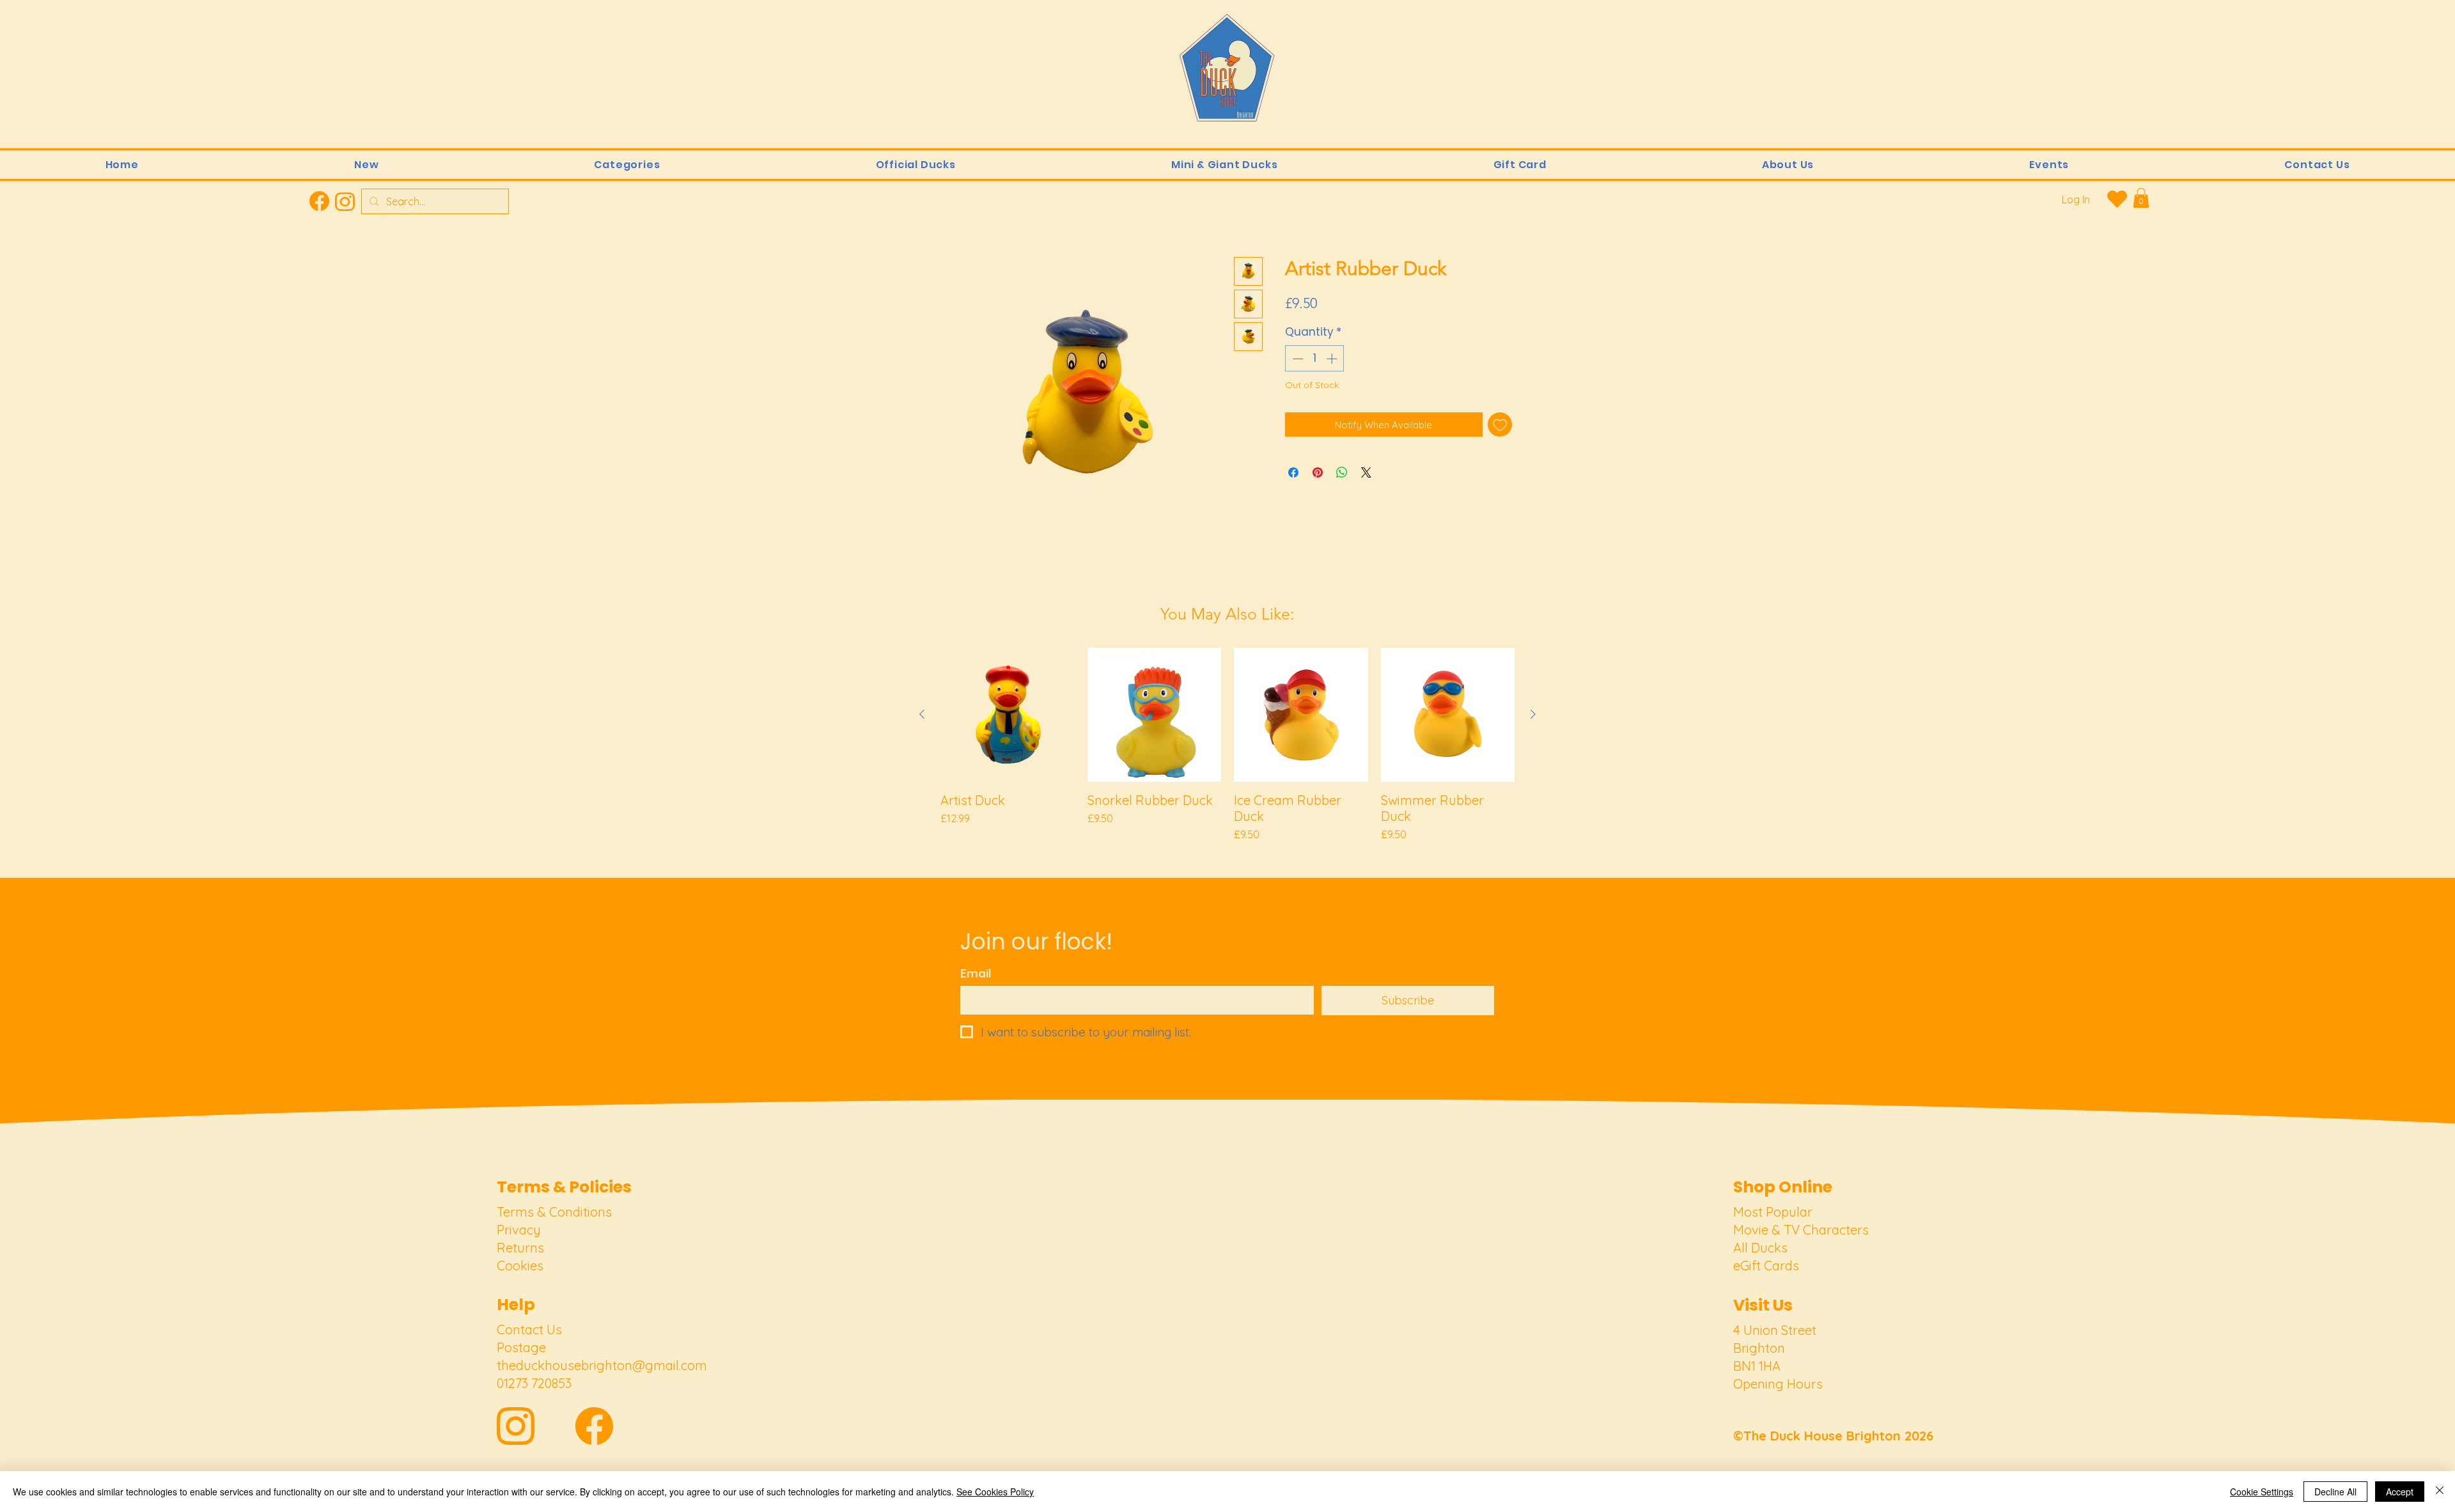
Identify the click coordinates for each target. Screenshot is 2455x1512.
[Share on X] (1366, 472)
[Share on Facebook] (1293, 472)
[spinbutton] (1315, 359)
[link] (2141, 198)
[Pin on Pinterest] (1318, 472)
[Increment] (1333, 359)
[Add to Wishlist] (1500, 425)
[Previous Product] (922, 714)
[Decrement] (1297, 359)
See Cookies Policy (995, 1492)
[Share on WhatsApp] (1342, 472)
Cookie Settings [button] (2262, 1492)
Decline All (2335, 1492)
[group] (1227, 745)
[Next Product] (1533, 714)
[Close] (2440, 1492)
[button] (627, 165)
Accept (2400, 1492)
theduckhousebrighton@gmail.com (602, 1365)
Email (976, 973)
